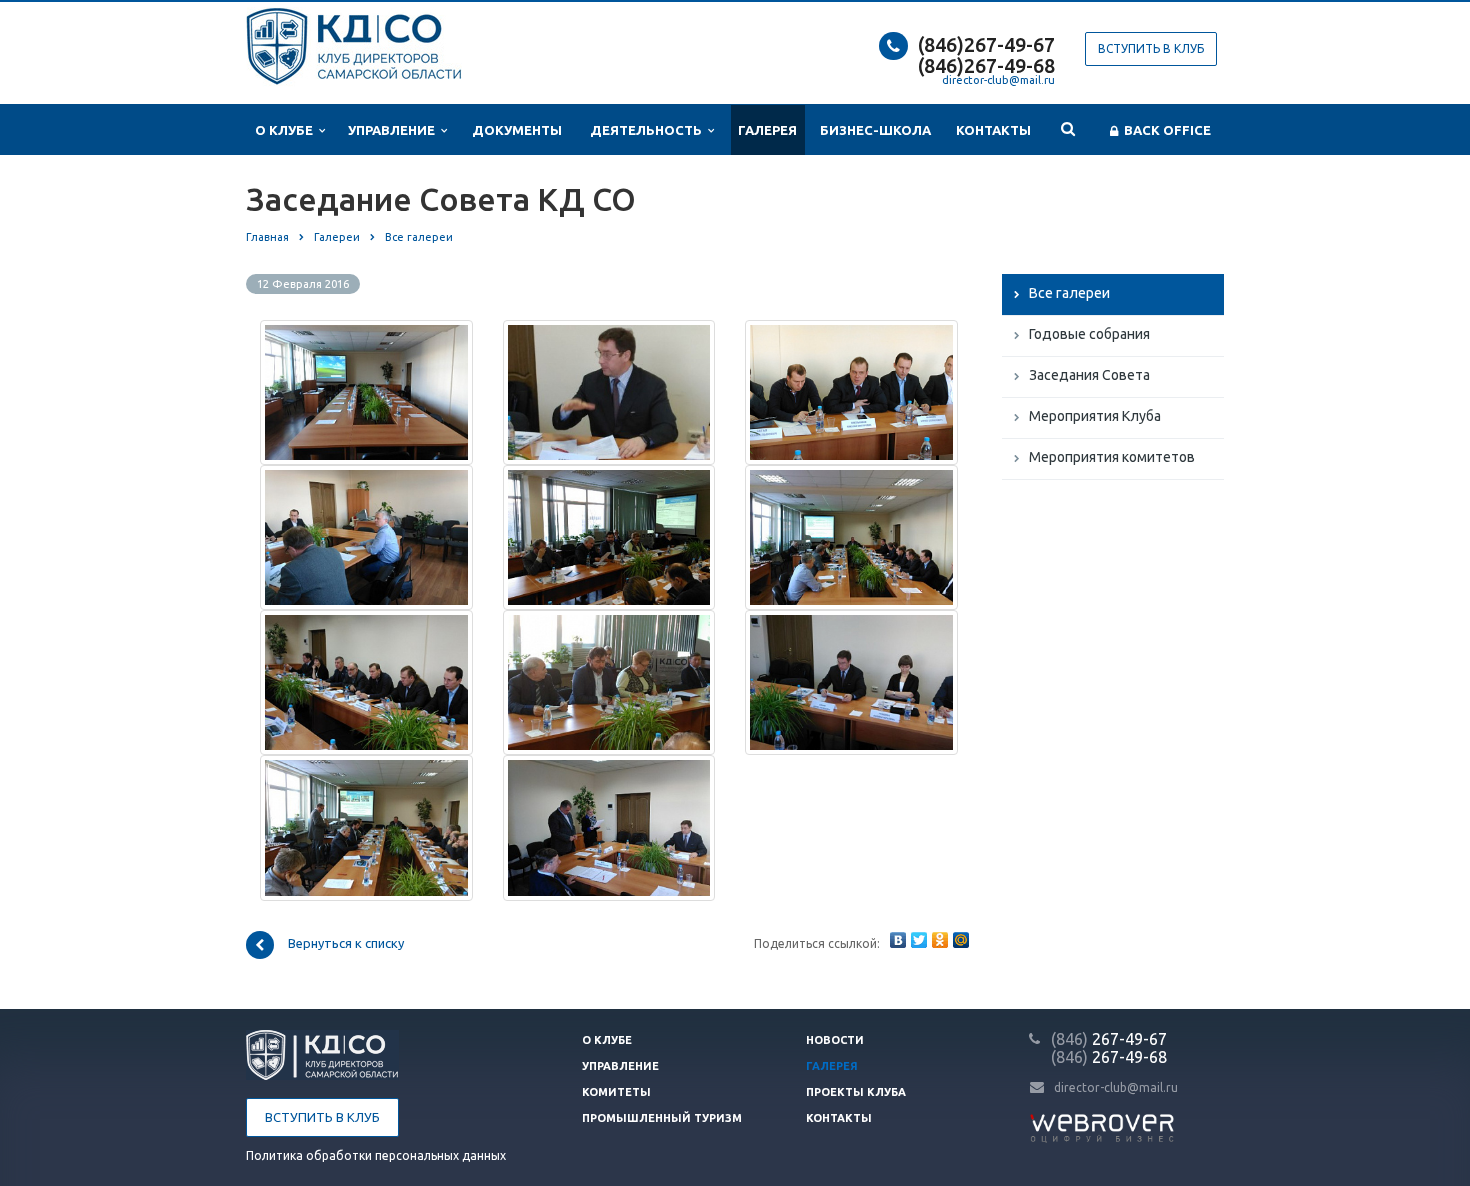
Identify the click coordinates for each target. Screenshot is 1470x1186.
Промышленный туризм (662, 1118)
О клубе (287, 130)
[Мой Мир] (961, 940)
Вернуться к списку (346, 943)
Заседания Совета (1089, 375)
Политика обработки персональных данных (376, 1155)
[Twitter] (919, 940)
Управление (394, 130)
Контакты (993, 130)
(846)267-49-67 (986, 44)
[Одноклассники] (940, 940)
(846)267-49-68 (986, 65)
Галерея (767, 130)
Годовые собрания (1089, 334)
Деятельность (649, 130)
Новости (835, 1040)
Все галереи (1069, 293)
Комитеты (616, 1092)
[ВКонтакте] (898, 940)
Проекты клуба (856, 1092)
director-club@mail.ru (998, 80)
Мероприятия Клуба (1095, 416)
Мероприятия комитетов (1112, 457)
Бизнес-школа (875, 130)
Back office (1164, 130)
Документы (517, 130)
